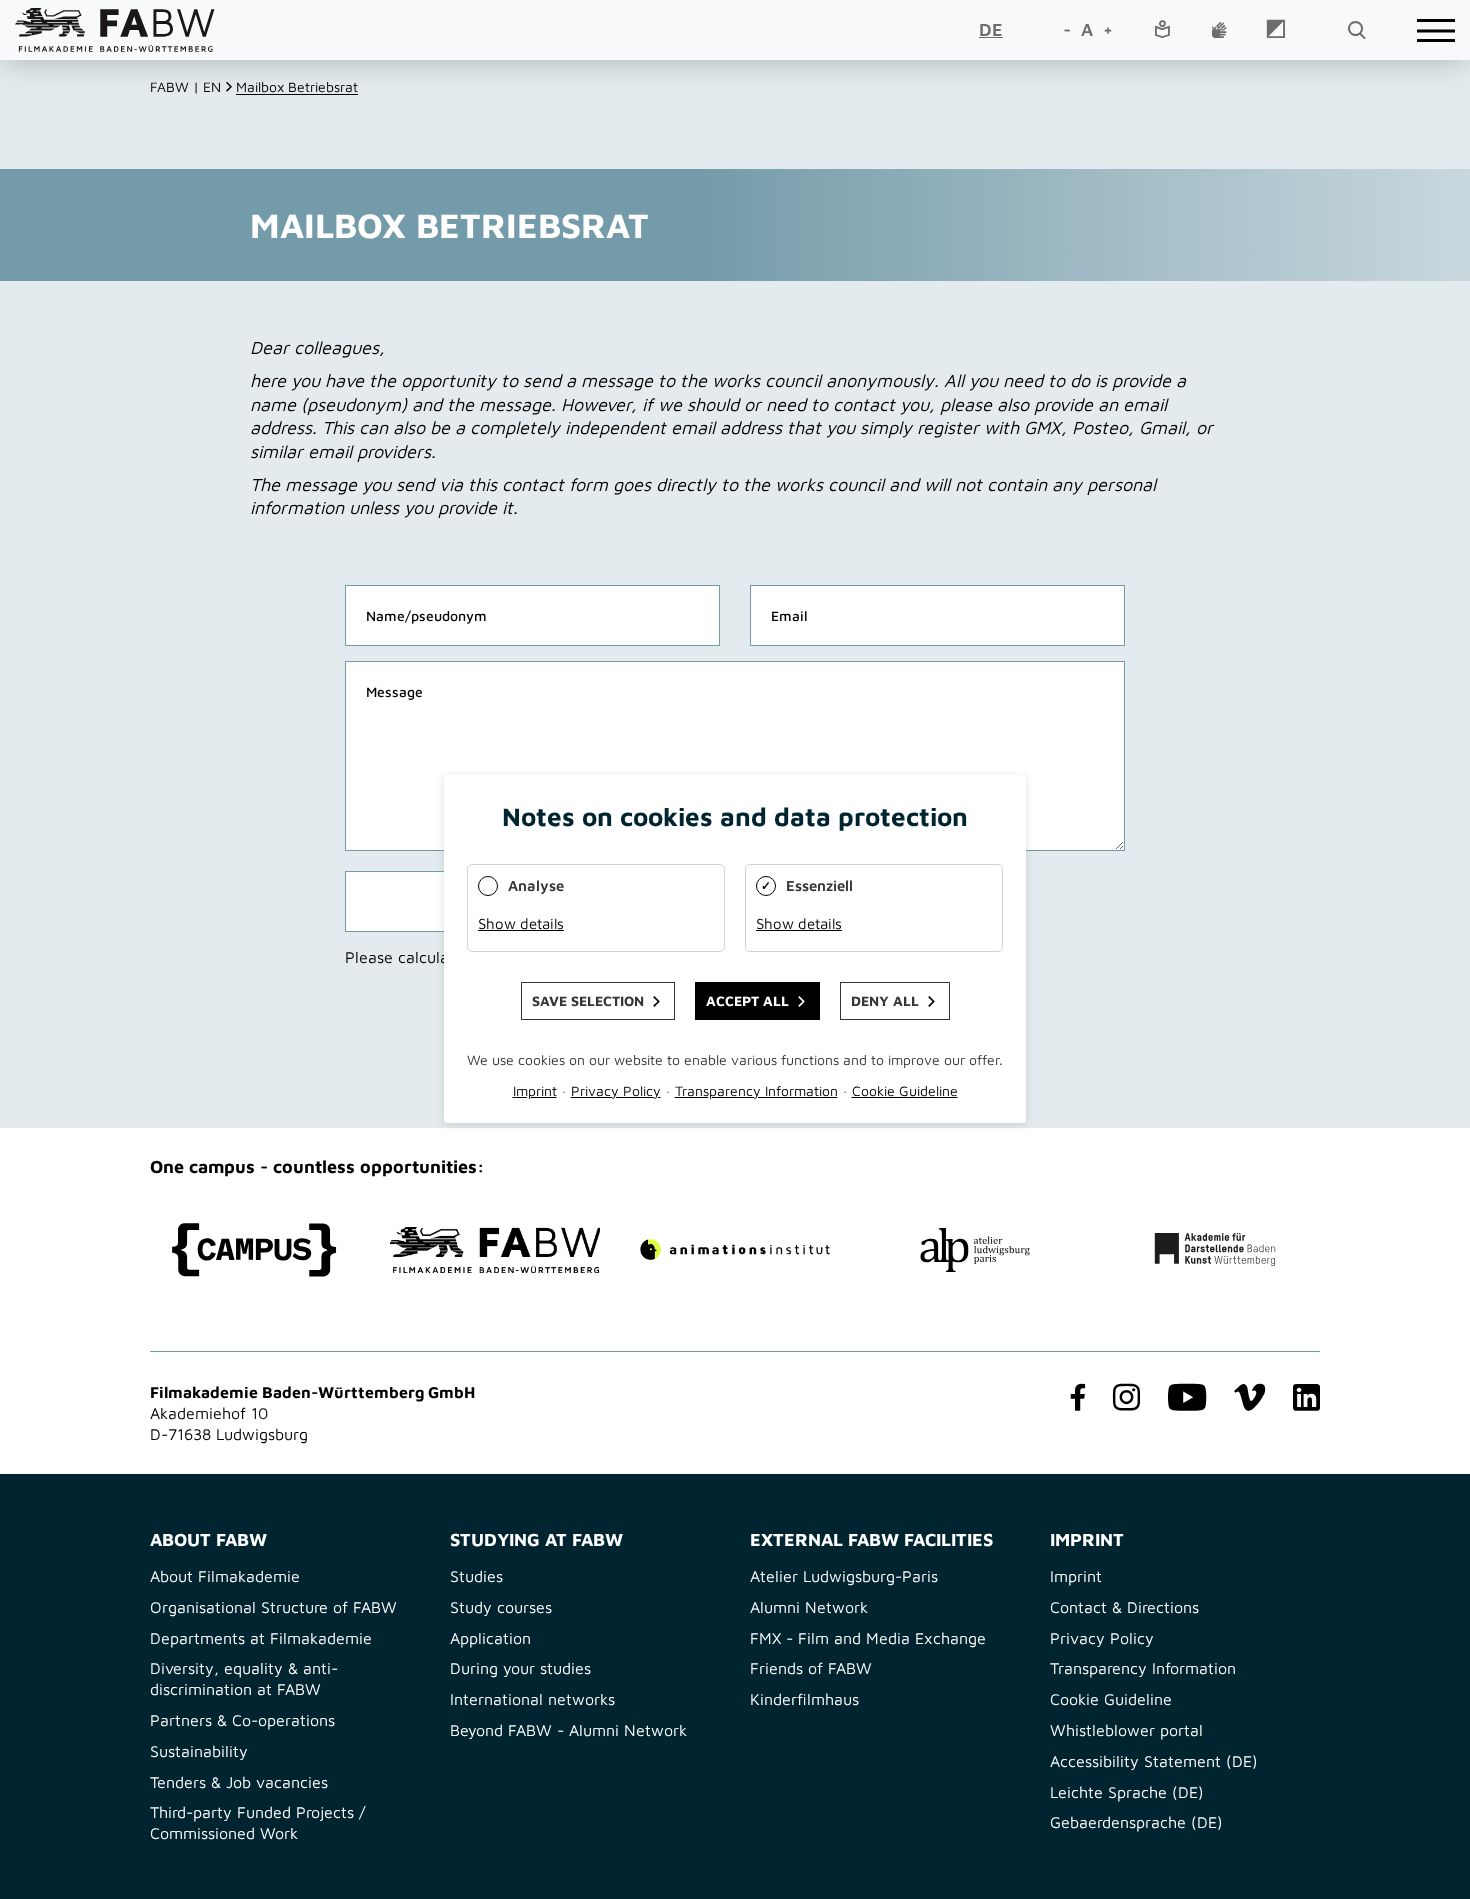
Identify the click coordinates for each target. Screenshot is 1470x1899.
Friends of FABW (811, 1668)
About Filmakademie (225, 1576)
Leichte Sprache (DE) (1127, 1792)
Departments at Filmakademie (261, 1638)
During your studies (520, 1668)
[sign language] (1219, 31)
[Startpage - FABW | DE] (115, 29)
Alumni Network (809, 1607)
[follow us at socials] (1074, 1399)
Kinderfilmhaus (804, 1699)
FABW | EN (185, 86)
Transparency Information (1143, 1668)
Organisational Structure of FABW (273, 1607)
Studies (476, 1576)
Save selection (588, 1001)
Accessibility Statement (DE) (1154, 1761)
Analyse (536, 885)
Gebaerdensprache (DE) (1136, 1822)
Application (490, 1638)
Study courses (501, 1607)
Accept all (747, 1001)
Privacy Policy (1102, 1638)
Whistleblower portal (1126, 1730)
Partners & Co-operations (242, 1720)
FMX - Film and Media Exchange (868, 1638)
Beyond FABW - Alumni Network (568, 1730)
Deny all (885, 1001)
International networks (532, 1699)
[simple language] (1162, 30)
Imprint (1076, 1576)
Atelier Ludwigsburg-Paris (844, 1576)
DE (991, 29)
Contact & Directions (1124, 1607)
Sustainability (199, 1751)
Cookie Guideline (1111, 1699)
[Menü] (1436, 30)
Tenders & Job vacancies (239, 1782)
